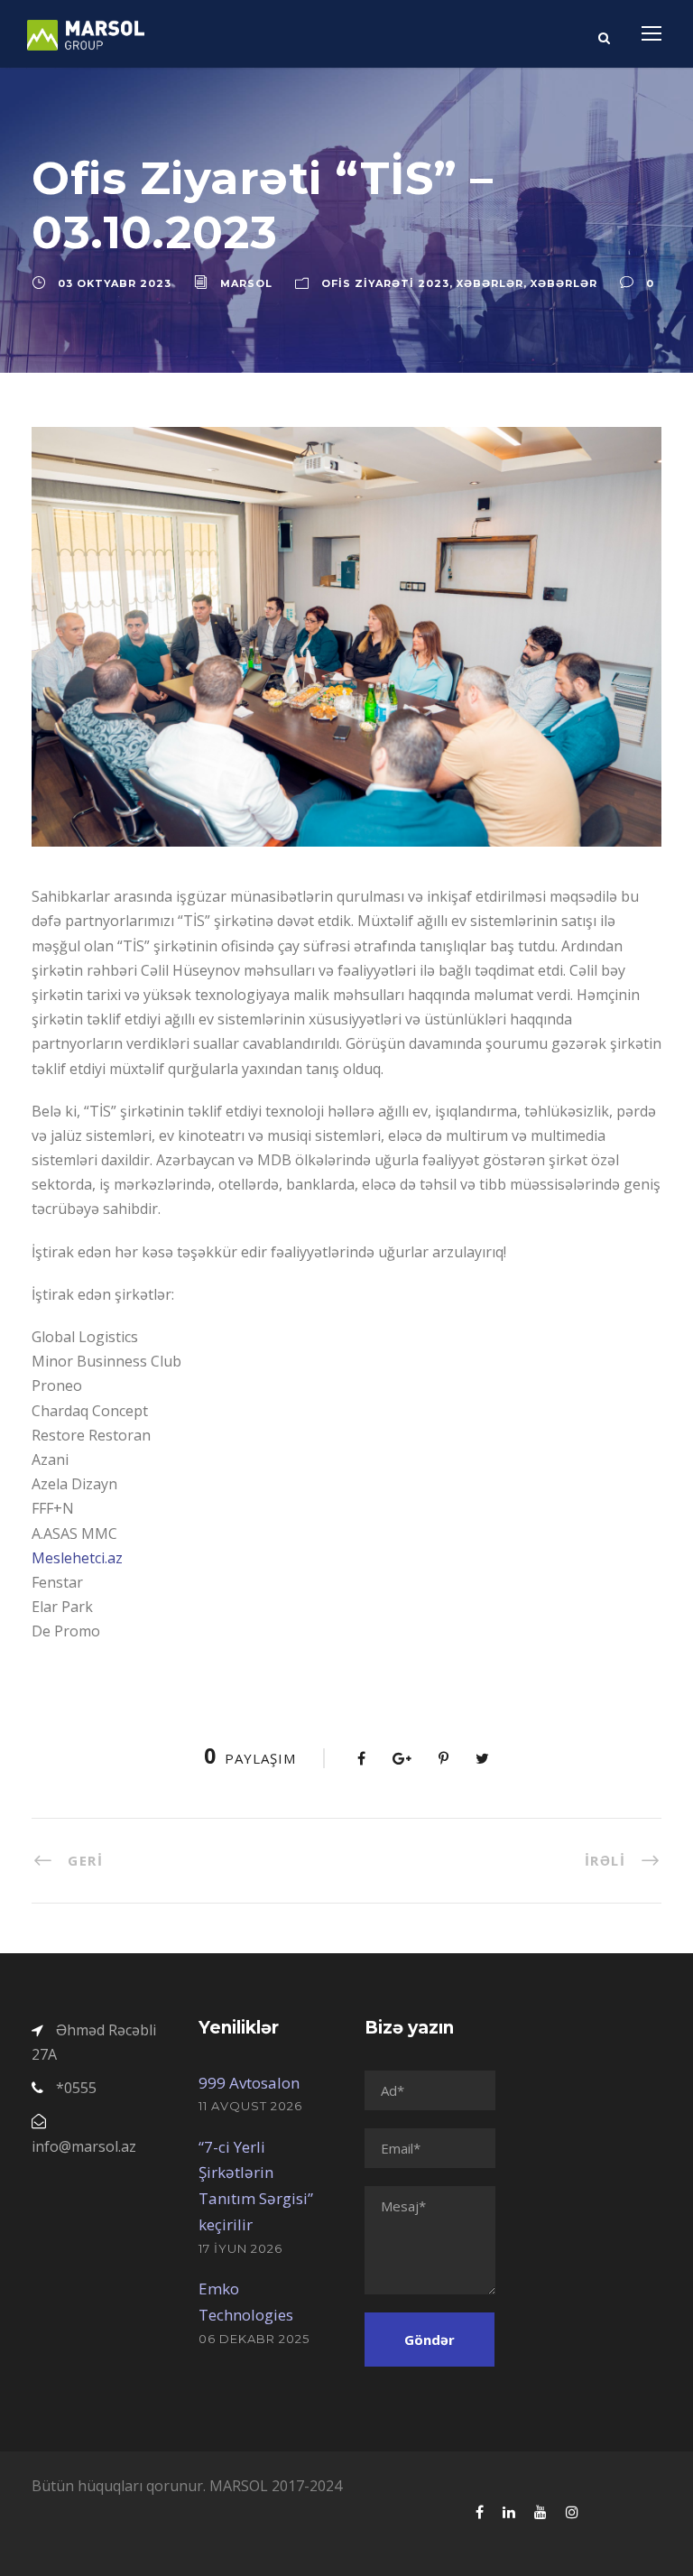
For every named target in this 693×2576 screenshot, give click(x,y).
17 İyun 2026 (240, 2248)
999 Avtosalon (249, 2083)
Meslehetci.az (77, 1558)
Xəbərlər (490, 283)
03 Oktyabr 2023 (115, 283)
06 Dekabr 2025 (254, 2339)
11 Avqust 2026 (250, 2106)
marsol (246, 283)
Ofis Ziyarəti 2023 (385, 283)
